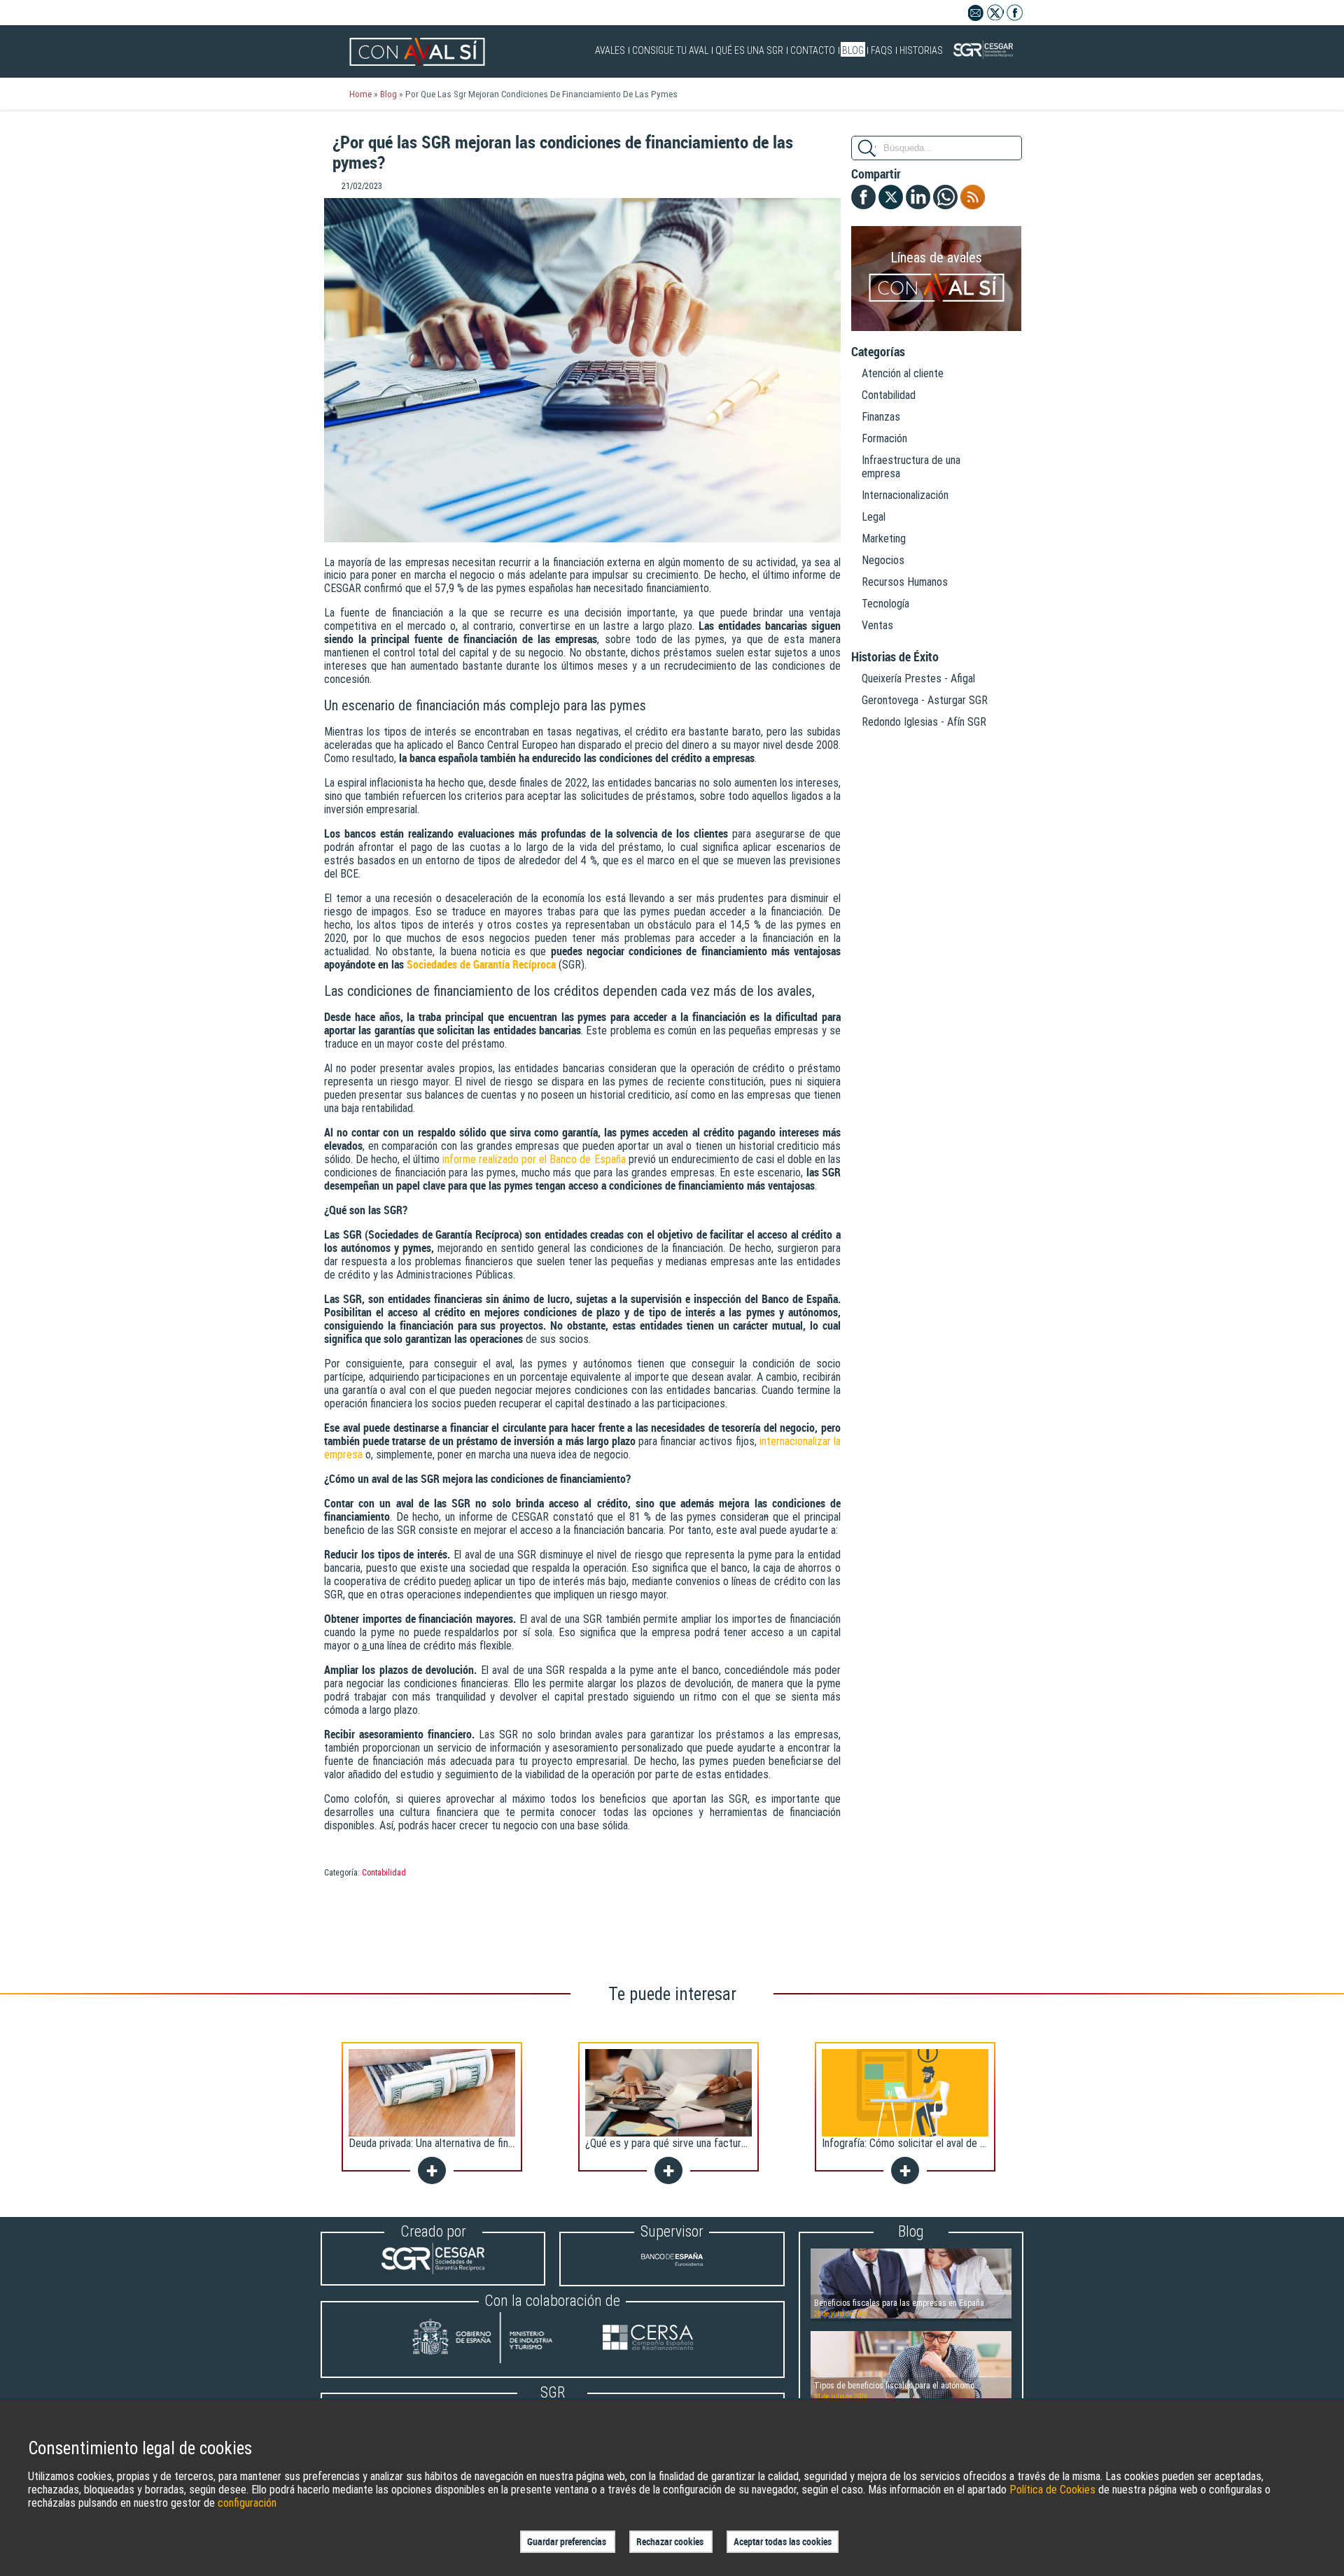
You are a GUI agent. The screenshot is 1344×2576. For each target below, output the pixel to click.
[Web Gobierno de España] (496, 2339)
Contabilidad (384, 1873)
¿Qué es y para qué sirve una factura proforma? (690, 2143)
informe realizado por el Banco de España (534, 1159)
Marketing (884, 539)
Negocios (883, 560)
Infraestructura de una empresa (911, 467)
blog (388, 94)
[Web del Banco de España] (672, 2271)
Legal (874, 517)
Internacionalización (905, 495)
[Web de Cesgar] (433, 2271)
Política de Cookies (1052, 2490)
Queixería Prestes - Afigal (918, 678)
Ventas (877, 625)
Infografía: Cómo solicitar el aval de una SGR (919, 2143)
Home (360, 94)
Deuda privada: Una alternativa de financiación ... (453, 2143)
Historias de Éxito (895, 657)
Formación (884, 438)
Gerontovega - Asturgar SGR (925, 700)
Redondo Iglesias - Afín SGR (924, 722)
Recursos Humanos (905, 582)
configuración (247, 2503)
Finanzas (881, 417)
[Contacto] (976, 17)
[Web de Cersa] (648, 2339)
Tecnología (885, 604)
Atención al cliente (903, 373)
